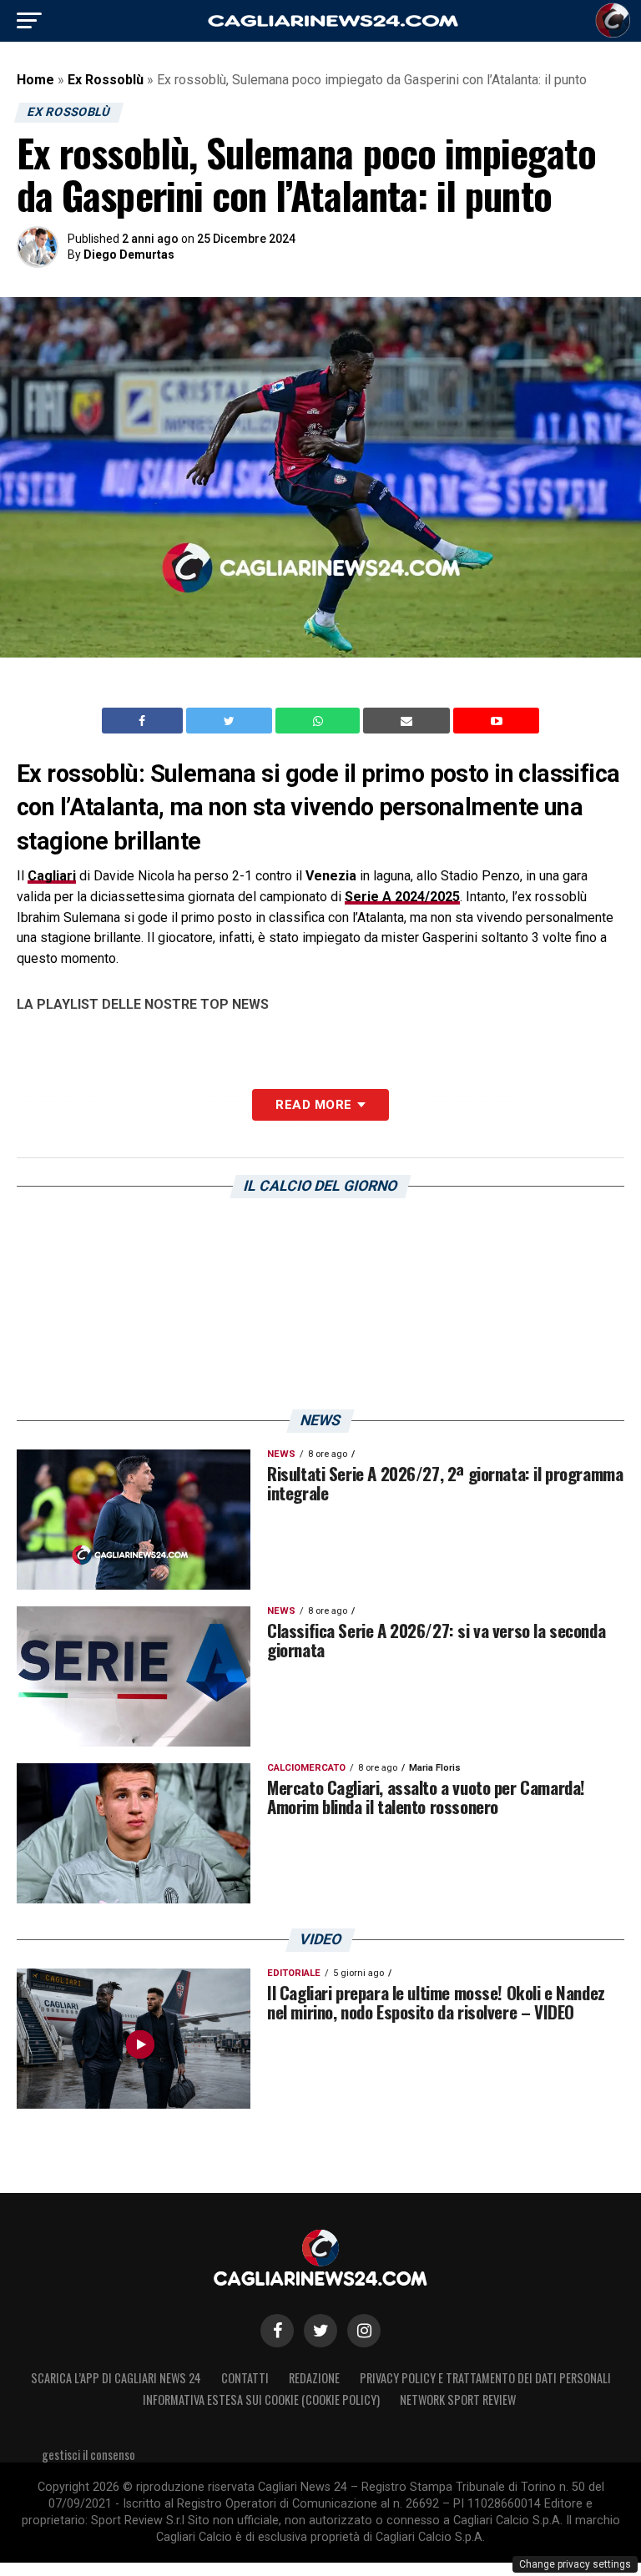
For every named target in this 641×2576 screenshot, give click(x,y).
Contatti (245, 2378)
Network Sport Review (458, 2400)
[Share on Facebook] (144, 721)
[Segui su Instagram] (364, 2331)
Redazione (314, 2378)
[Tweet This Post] (231, 721)
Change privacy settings (575, 2564)
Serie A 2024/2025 (402, 897)
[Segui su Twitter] (320, 2331)
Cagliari (52, 876)
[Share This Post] (320, 721)
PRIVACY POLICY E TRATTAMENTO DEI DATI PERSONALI (485, 2378)
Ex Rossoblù (106, 80)
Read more (313, 1105)
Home (35, 80)
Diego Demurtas (129, 255)
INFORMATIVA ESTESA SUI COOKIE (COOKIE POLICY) (261, 2400)
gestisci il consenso (88, 2455)
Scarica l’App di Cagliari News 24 (116, 2378)
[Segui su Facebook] (277, 2331)
